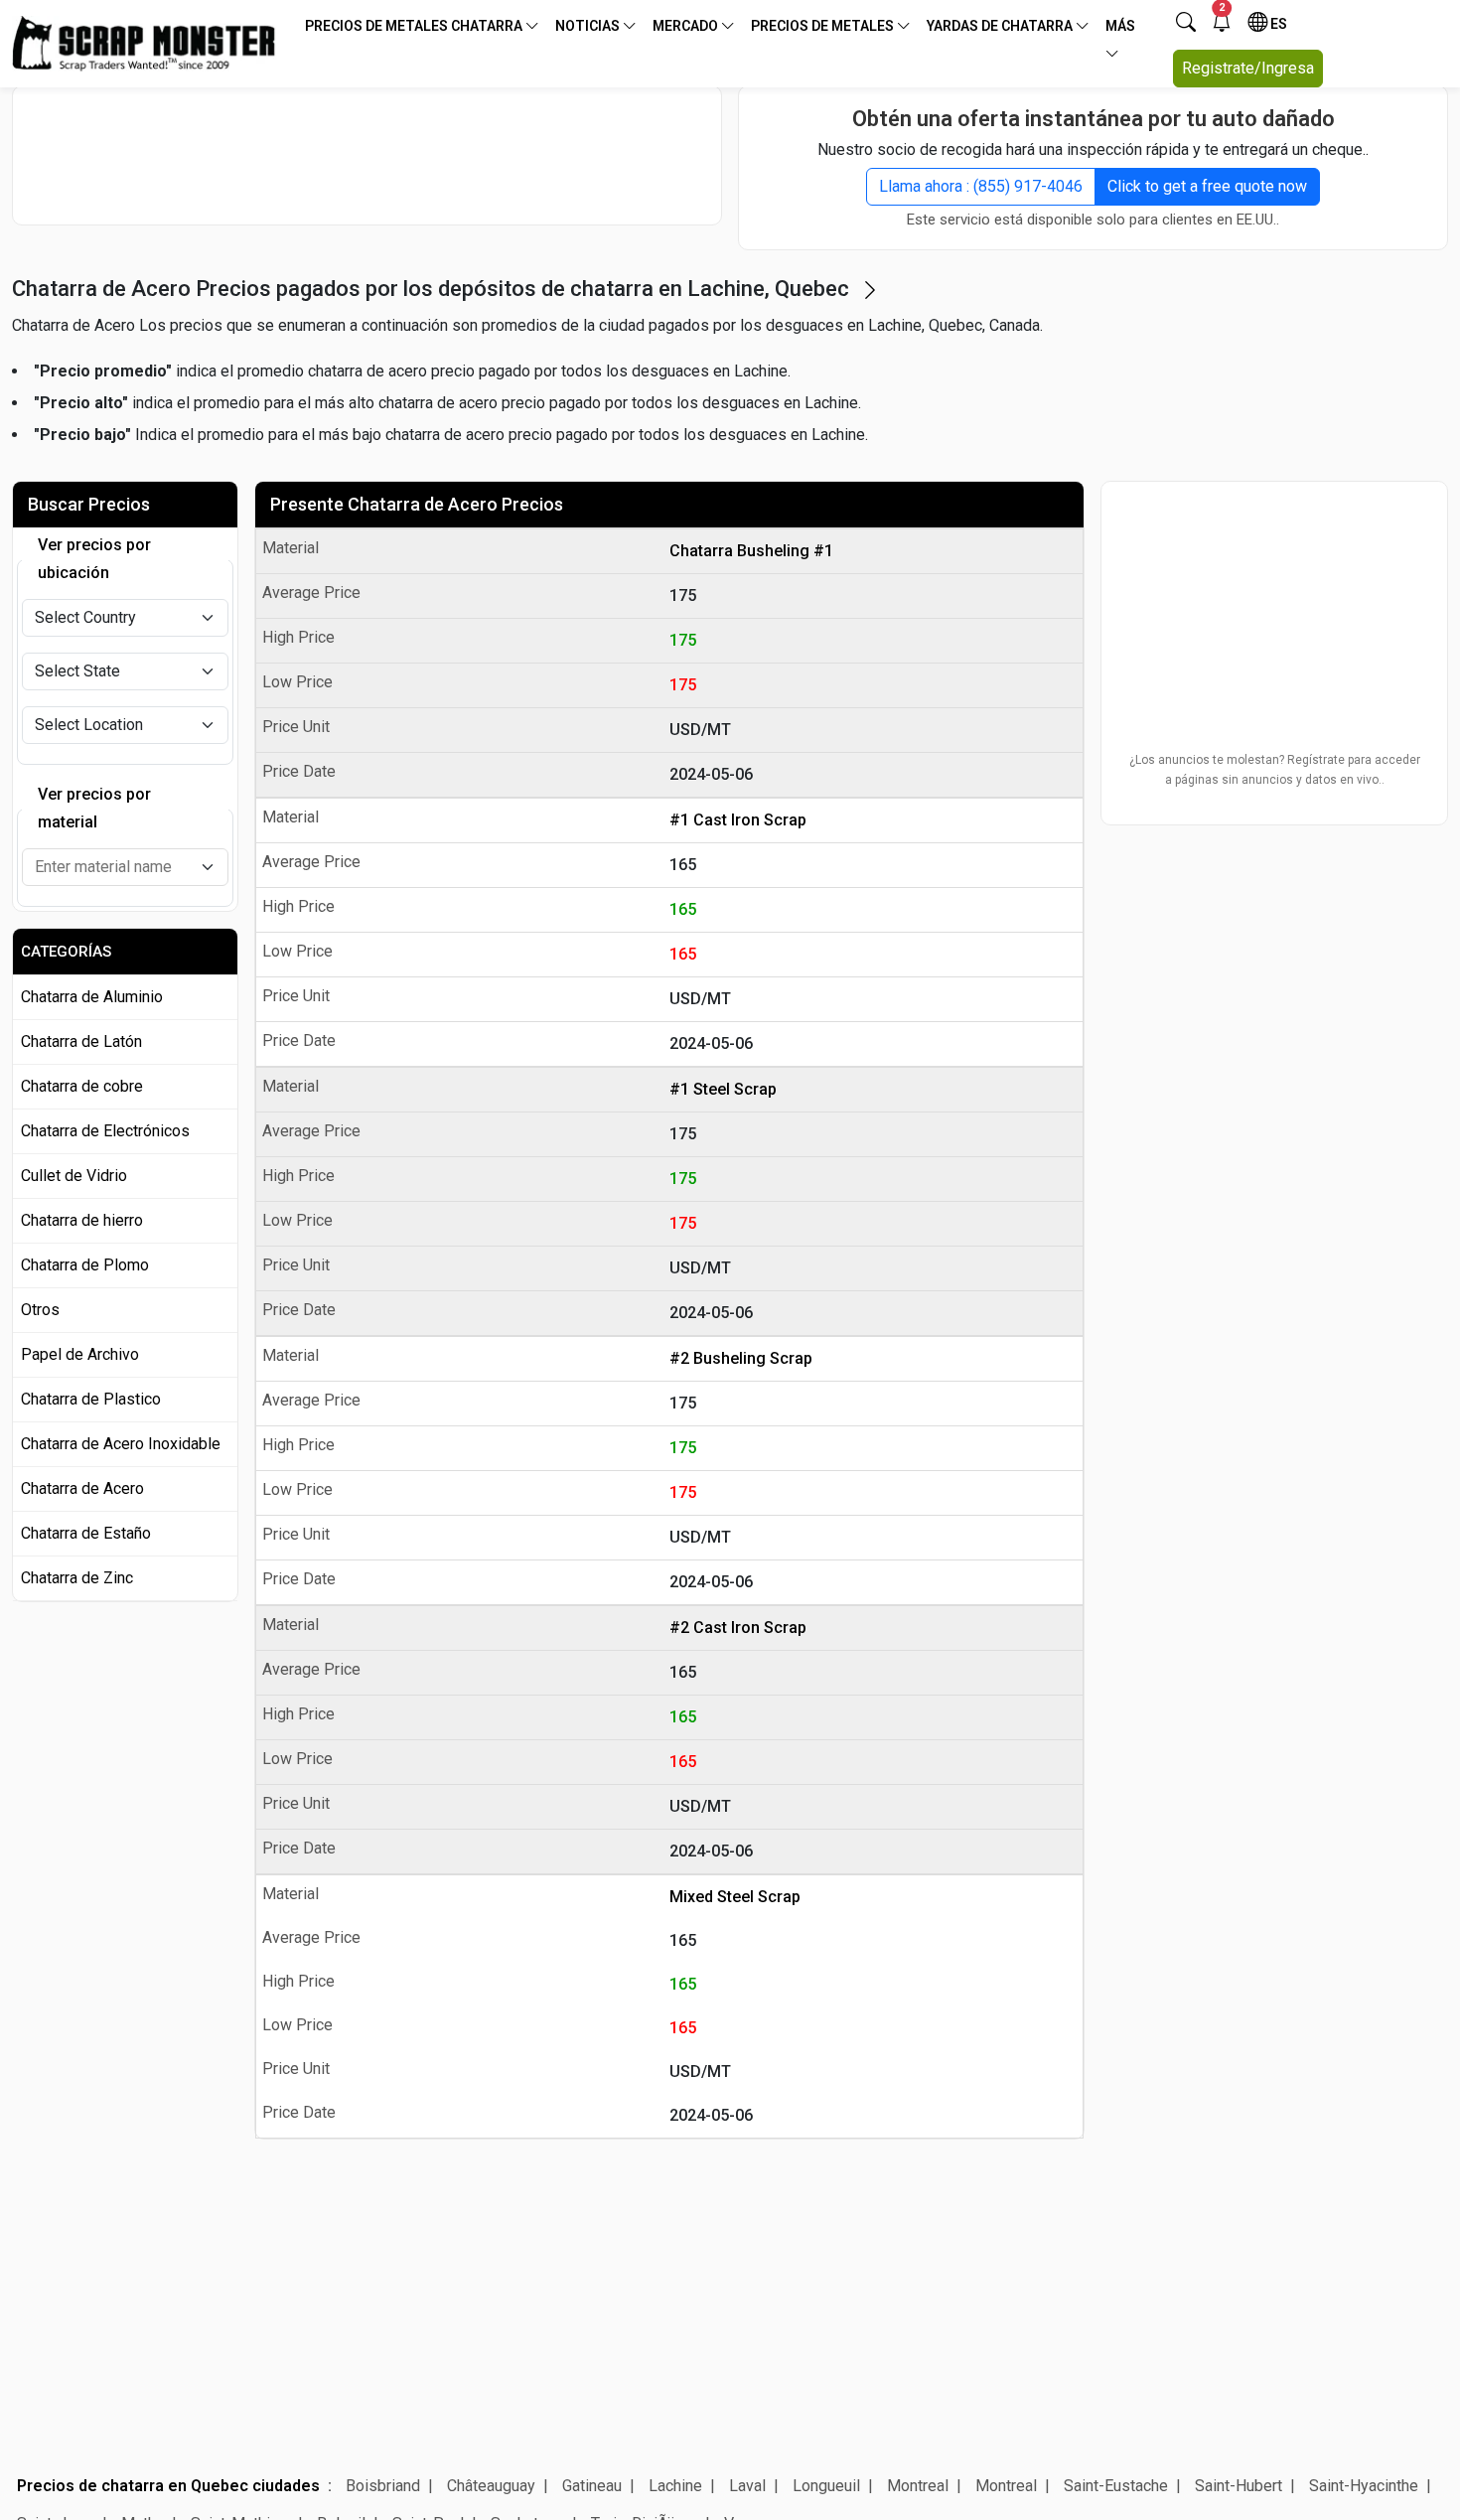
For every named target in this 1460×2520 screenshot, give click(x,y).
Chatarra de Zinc (77, 1578)
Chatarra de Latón (81, 1041)
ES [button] (1277, 24)
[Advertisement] (367, 155)
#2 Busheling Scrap (741, 1358)
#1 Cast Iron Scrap (738, 820)
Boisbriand (383, 2486)
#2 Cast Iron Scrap (738, 1628)
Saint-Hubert (1239, 2486)
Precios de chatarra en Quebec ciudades (168, 2486)
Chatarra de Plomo (85, 1265)
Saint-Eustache (1116, 2486)
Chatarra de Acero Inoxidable (121, 1444)
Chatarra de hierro (82, 1220)
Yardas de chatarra (1001, 26)
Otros (40, 1310)
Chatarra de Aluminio (92, 997)
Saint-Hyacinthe (1364, 2486)
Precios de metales (824, 26)
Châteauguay (491, 2486)
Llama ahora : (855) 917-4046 (981, 186)
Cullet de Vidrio (74, 1176)
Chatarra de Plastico (91, 1399)
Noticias (589, 26)
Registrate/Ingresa (1248, 68)
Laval (747, 2486)
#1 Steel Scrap (723, 1089)
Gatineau (592, 2486)
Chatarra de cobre (82, 1086)
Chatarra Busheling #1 (751, 551)
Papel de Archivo (80, 1354)
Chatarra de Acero (82, 1488)
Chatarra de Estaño (86, 1533)
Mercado (687, 26)
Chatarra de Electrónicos (105, 1131)
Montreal (918, 2486)
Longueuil (826, 2486)
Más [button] (1120, 26)
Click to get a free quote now (1207, 186)
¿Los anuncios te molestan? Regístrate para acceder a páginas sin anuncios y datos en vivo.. (1275, 770)
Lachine (675, 2486)
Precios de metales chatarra (415, 26)
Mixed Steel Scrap (735, 1897)
